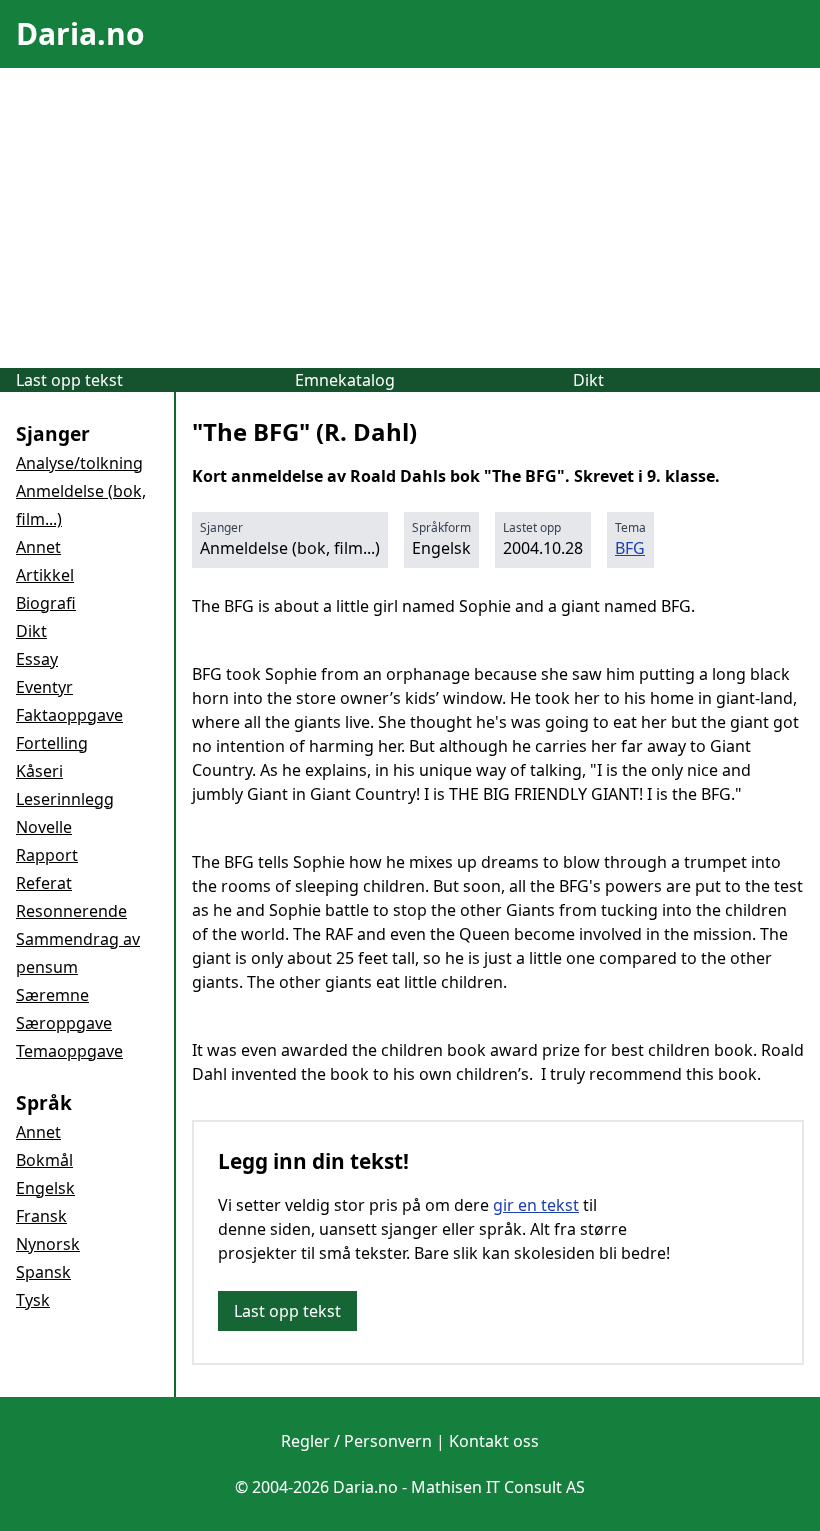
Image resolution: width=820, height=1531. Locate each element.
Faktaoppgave (69, 715)
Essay (37, 659)
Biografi (46, 603)
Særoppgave (64, 1023)
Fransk (41, 1216)
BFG (630, 548)
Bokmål (44, 1160)
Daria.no (80, 33)
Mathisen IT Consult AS (498, 1487)
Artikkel (45, 575)
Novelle (44, 827)
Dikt (588, 380)
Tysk (33, 1300)
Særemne (52, 995)
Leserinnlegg (65, 799)
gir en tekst (536, 1205)
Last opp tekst (69, 380)
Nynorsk (48, 1244)
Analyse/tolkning (79, 463)
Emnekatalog (345, 380)
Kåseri (39, 771)
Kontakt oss (494, 1441)
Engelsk (45, 1188)
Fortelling (52, 743)
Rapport (47, 855)
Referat (44, 883)
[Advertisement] (410, 218)
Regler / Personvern (356, 1441)
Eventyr (44, 687)
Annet (38, 547)
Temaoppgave (69, 1051)
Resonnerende (71, 911)
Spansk (43, 1272)
